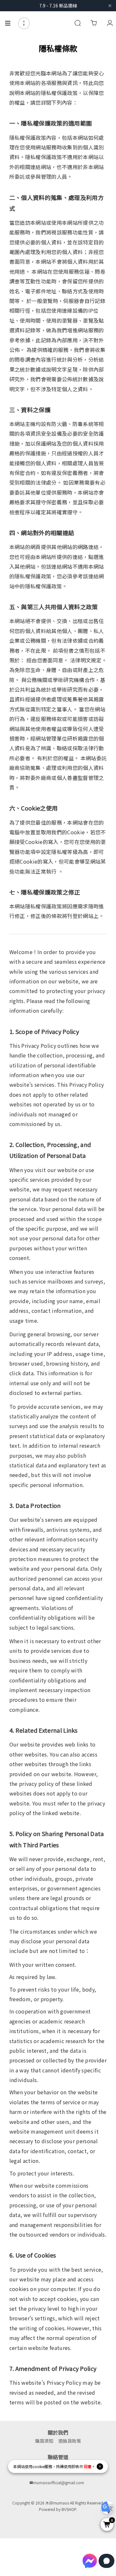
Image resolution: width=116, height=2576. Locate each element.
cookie (39, 2466)
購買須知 (44, 2441)
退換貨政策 (70, 2441)
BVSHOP (69, 2509)
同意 (88, 2466)
